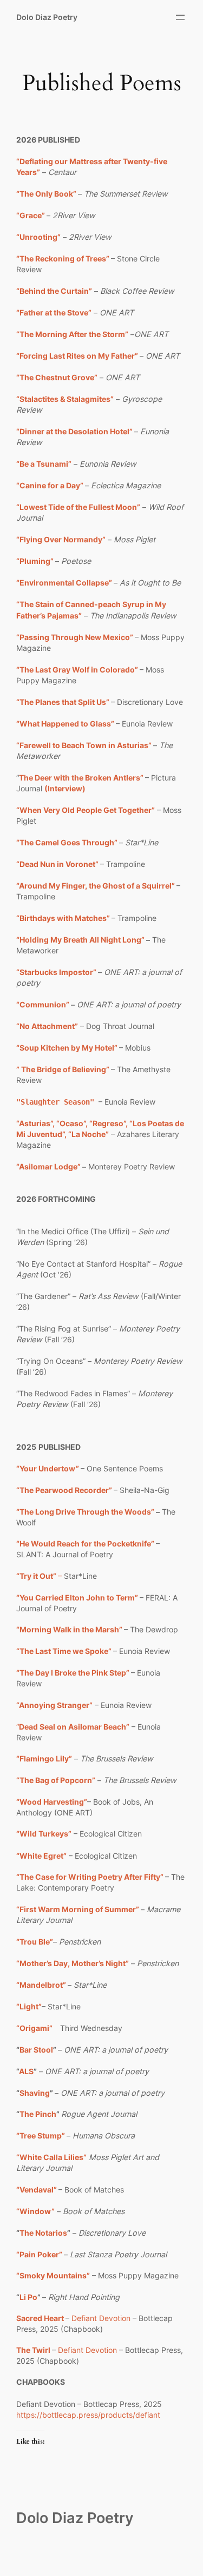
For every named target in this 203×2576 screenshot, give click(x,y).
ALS (26, 2071)
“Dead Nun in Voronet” (57, 864)
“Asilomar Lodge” (48, 1166)
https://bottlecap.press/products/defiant (88, 2415)
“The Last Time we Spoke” (64, 1651)
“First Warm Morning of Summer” (78, 1909)
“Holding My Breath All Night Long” (80, 940)
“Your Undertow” (48, 1468)
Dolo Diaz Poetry (47, 17)
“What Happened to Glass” (65, 724)
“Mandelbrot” (42, 1985)
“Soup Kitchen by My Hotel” (67, 1048)
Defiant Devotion (101, 2318)
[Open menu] (180, 17)
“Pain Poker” (39, 2254)
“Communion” (44, 1004)
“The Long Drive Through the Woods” (86, 1512)
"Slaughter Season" (55, 1102)
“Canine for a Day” (50, 485)
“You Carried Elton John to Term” (77, 1598)
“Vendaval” (37, 2190)
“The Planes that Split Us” (63, 702)
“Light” (29, 2006)
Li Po (28, 2297)
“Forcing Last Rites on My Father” (77, 356)
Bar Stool (36, 2050)
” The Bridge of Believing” (64, 1069)
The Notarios (43, 2233)
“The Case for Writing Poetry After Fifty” (91, 1877)
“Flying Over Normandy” (61, 539)
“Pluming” (35, 561)
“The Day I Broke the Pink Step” (73, 1673)
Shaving (35, 2093)
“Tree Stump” (41, 2136)
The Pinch (38, 2114)
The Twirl (33, 2350)
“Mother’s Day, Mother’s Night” (73, 1963)
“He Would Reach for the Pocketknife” (85, 1543)
